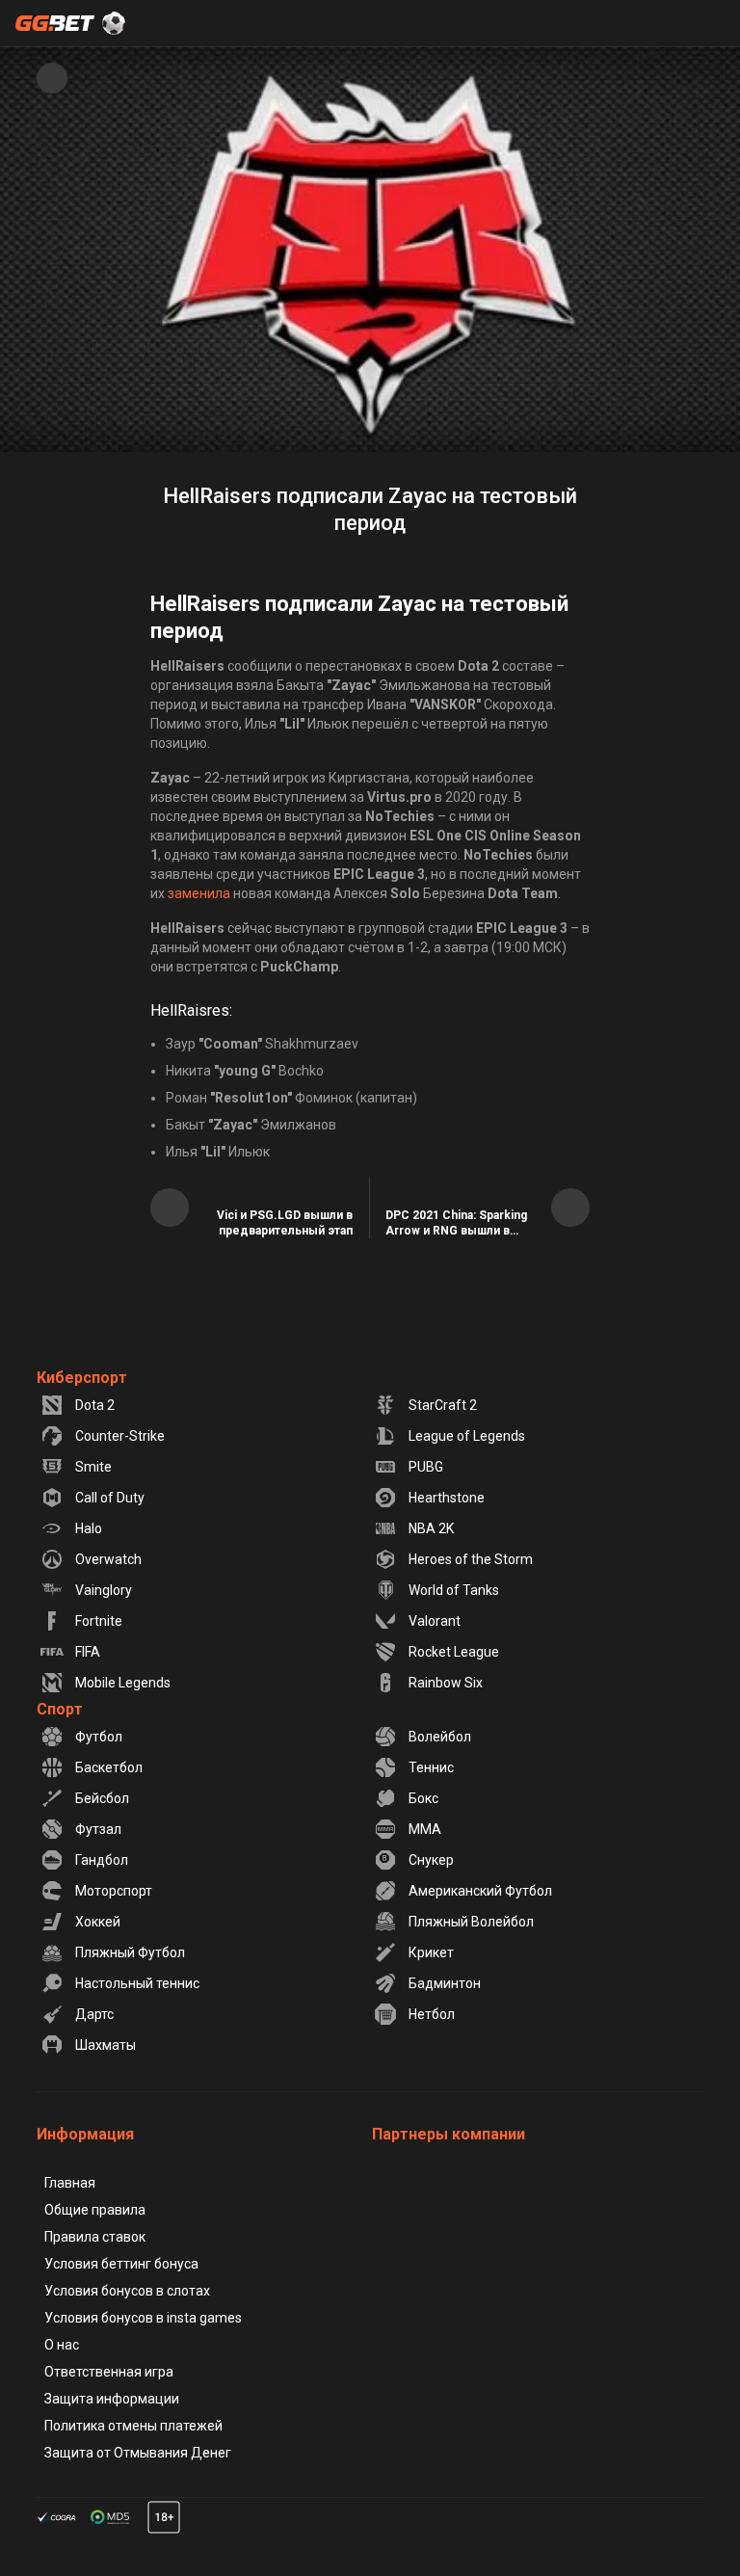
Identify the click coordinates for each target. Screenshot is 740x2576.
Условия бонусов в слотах (127, 2291)
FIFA (88, 1652)
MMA (425, 1829)
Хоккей (98, 1922)
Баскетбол (109, 1767)
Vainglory (104, 1590)
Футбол (99, 1737)
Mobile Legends (123, 1683)
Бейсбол (102, 1798)
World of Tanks (454, 1590)
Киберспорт (82, 1378)
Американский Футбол (480, 1891)
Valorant (435, 1621)
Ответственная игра (109, 2372)
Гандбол (102, 1860)
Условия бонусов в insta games (143, 2318)
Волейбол (440, 1737)
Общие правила (95, 2210)
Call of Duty (110, 1498)
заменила (199, 893)
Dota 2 (95, 1405)
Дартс (94, 2014)
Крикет (431, 1952)
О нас (62, 2345)
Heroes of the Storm (471, 1559)
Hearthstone (447, 1498)
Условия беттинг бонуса (121, 2264)
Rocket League (454, 1652)
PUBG (426, 1467)
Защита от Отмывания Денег (138, 2453)
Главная (70, 2183)
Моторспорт (114, 1891)
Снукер (431, 1860)
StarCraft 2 (443, 1405)
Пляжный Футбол (130, 1952)
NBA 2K (431, 1528)
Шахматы (106, 2045)
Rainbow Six (446, 1683)
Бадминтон (445, 1983)
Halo (89, 1528)
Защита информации (112, 2399)
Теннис (431, 1767)
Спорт (60, 1709)
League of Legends (467, 1436)
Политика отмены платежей (133, 2426)
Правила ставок (95, 2237)
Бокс (423, 1798)
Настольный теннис (137, 1983)
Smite (93, 1467)
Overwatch (108, 1559)
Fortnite (99, 1621)
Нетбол (432, 2014)
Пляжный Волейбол (471, 1922)
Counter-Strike (120, 1436)
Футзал (98, 1829)
